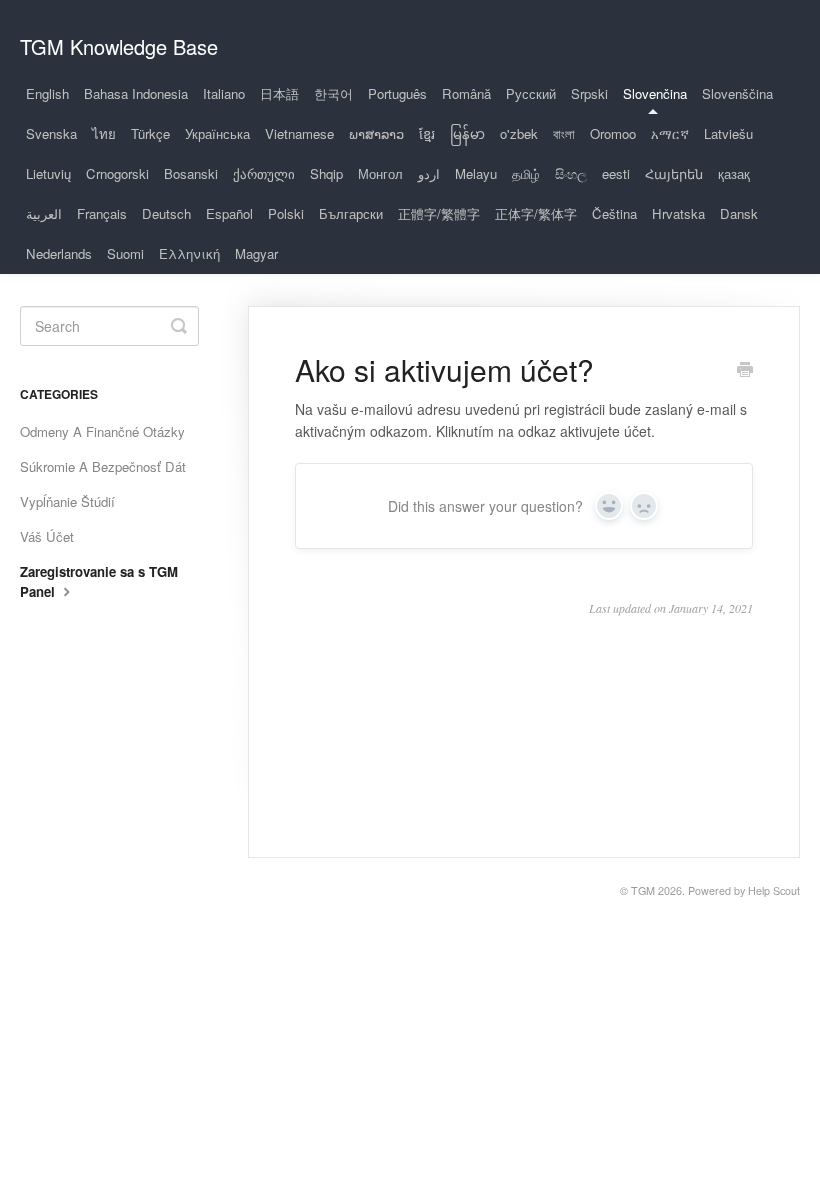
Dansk (739, 213)
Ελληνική (189, 253)
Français (102, 213)
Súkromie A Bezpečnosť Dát (103, 466)
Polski (286, 213)
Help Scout (774, 890)
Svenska (51, 133)
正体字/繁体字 (536, 213)
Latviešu (728, 133)
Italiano (224, 93)
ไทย (104, 133)
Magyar (256, 253)
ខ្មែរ (427, 133)
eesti (616, 173)
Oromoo (613, 133)
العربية (44, 213)
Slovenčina (655, 93)
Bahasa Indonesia (136, 93)
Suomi (125, 253)
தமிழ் (526, 173)
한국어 (333, 93)
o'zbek (519, 133)
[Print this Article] (745, 371)
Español (229, 213)
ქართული (264, 173)
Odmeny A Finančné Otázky (102, 431)
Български (351, 213)
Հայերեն (674, 173)
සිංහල (571, 173)
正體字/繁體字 (439, 213)
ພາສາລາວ (376, 133)
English (47, 93)
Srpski (589, 93)
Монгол (380, 173)
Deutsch (166, 213)
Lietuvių (48, 173)
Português (397, 93)
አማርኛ (670, 133)
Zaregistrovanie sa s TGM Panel (99, 581)
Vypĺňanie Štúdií (67, 501)
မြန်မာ (467, 133)
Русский (531, 93)
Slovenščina (737, 93)
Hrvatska (678, 213)
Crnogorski (117, 173)
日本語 (279, 93)
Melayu (476, 173)
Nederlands (59, 253)
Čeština (614, 213)
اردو (429, 173)
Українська (217, 133)
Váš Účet (47, 536)
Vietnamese (299, 133)
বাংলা (564, 133)
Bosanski (191, 173)
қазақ (734, 173)
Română (466, 93)
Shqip (326, 173)
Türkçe (150, 133)
